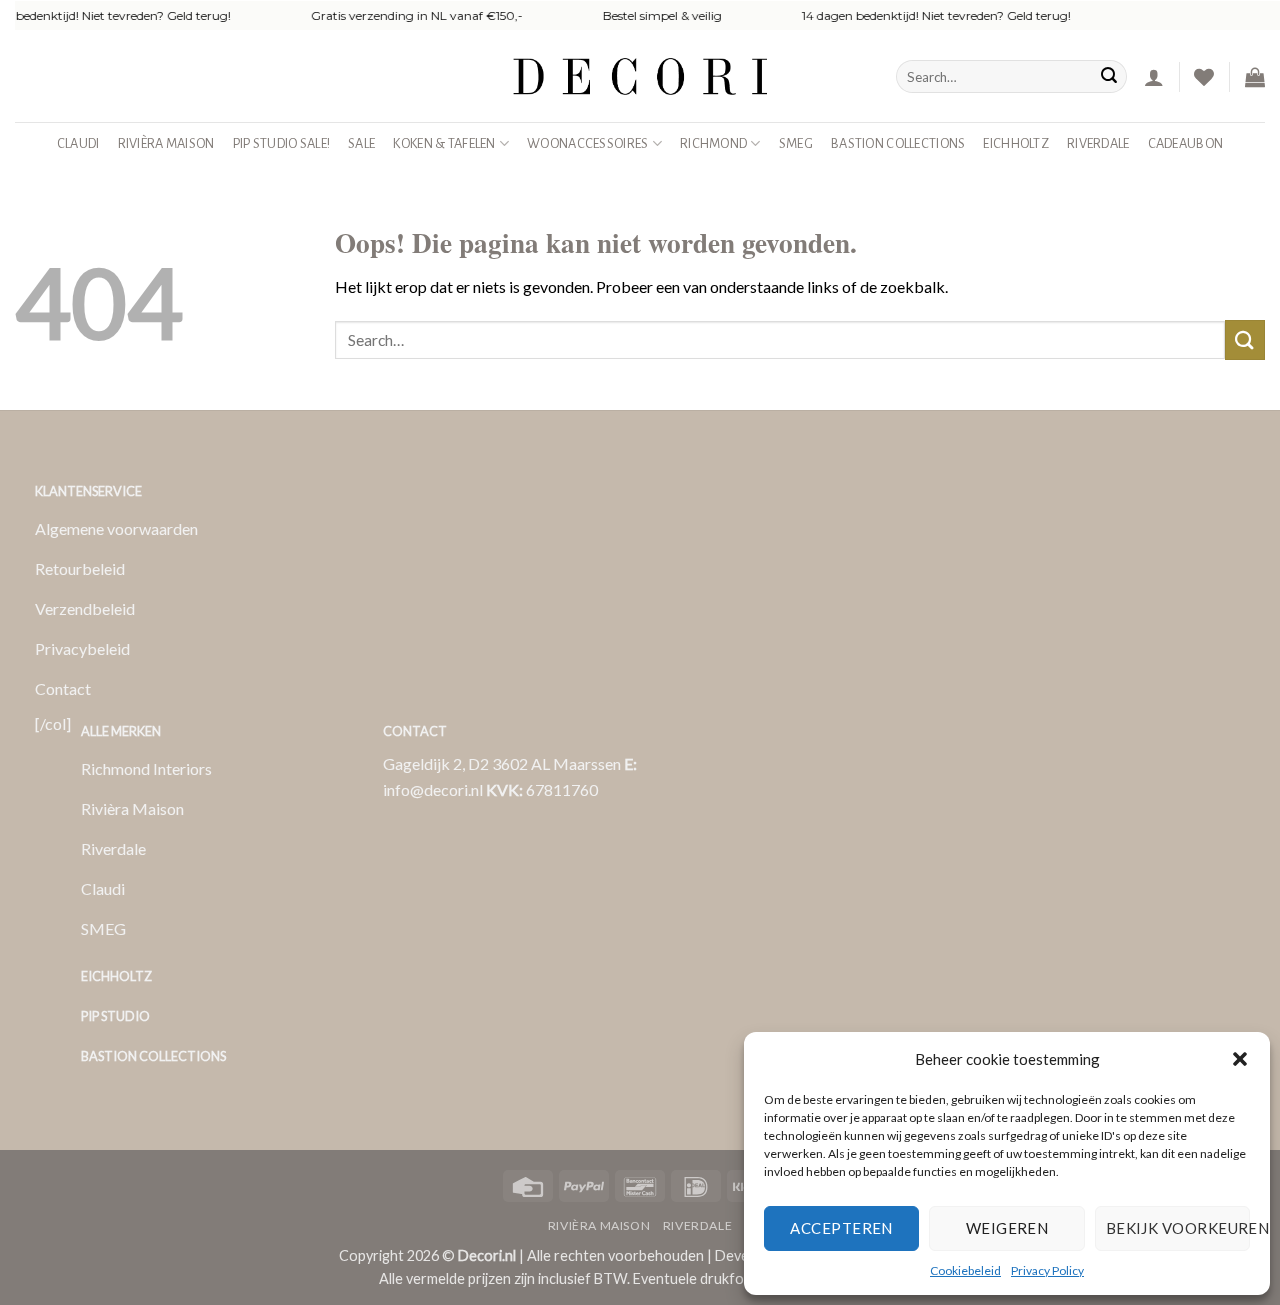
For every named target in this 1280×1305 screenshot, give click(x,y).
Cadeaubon (1186, 143)
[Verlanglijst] (1204, 77)
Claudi (78, 143)
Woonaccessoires (587, 143)
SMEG (796, 143)
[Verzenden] (1109, 77)
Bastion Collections (898, 143)
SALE (361, 143)
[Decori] (640, 76)
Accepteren (841, 1228)
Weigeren (1007, 1228)
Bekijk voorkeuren (1178, 1228)
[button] (1240, 1059)
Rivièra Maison (166, 143)
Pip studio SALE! (282, 143)
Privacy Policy (1047, 1270)
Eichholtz (1016, 143)
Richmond (713, 143)
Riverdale (1098, 143)
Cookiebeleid (965, 1270)
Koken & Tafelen (444, 143)
